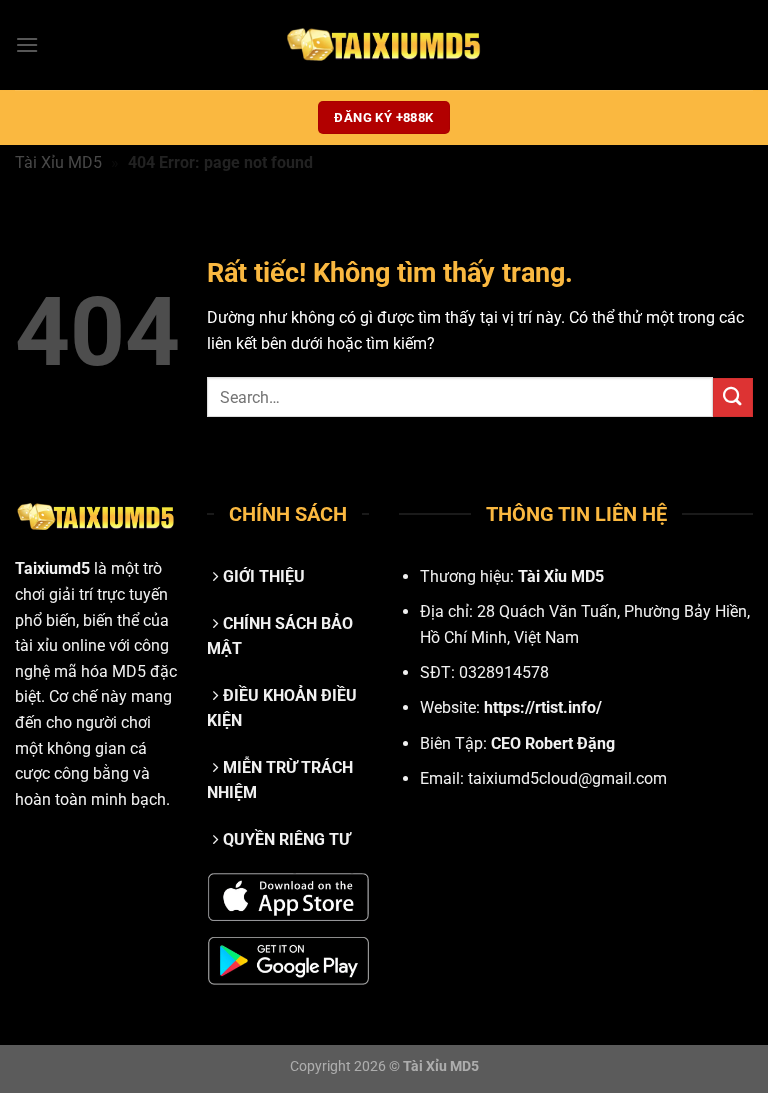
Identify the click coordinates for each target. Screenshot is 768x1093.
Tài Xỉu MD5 (58, 162)
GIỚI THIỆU (264, 576)
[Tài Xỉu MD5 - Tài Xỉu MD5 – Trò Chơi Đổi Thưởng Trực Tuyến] (384, 45)
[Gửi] (733, 397)
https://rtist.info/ (543, 707)
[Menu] (27, 44)
